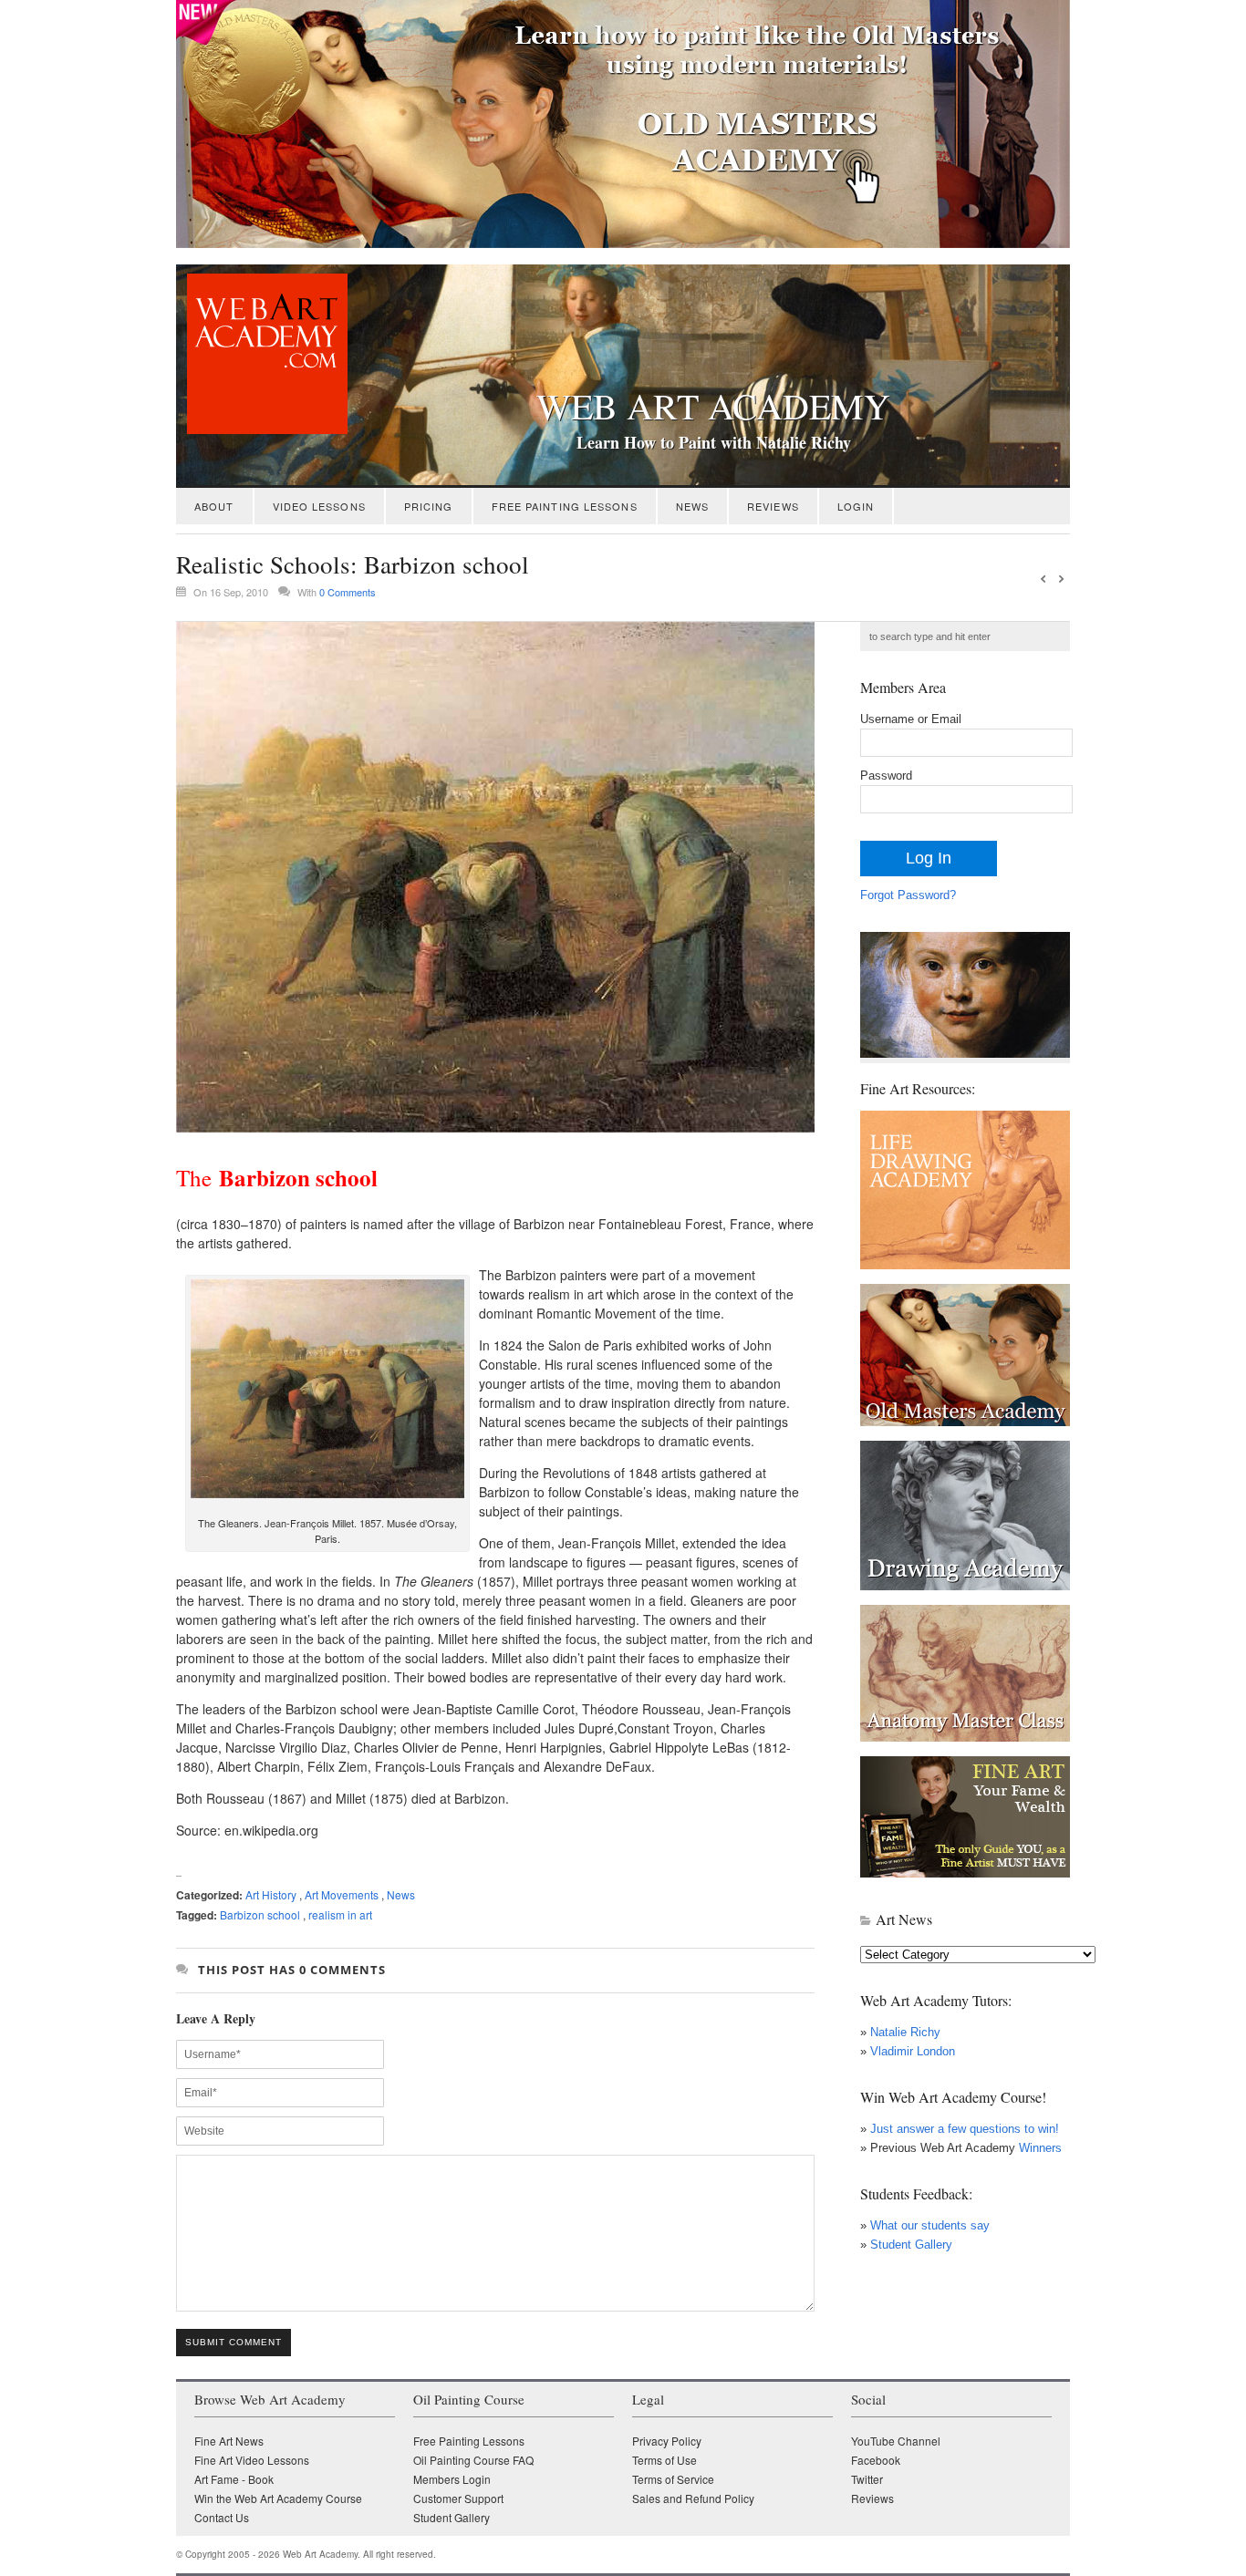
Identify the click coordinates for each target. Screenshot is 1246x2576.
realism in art (340, 1914)
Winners (1038, 2148)
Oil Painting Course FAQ (473, 2460)
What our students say (930, 2225)
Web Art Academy (713, 406)
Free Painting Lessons (565, 506)
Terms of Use (665, 2460)
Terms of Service (673, 2479)
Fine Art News (229, 2441)
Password (886, 776)
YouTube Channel (896, 2441)
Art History (271, 1894)
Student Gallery (911, 2245)
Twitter (867, 2479)
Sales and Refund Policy (693, 2498)
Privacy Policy (667, 2441)
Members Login (452, 2479)
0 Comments (348, 592)
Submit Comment (234, 2342)
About (214, 506)
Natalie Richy (905, 2032)
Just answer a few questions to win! (965, 2129)
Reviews (773, 506)
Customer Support (458, 2498)
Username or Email (911, 719)
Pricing (429, 506)
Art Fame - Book (234, 2479)
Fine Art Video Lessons (252, 2460)
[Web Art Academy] (262, 429)
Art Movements (342, 1894)
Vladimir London (913, 2051)
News (692, 506)
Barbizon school (260, 1914)
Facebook (876, 2460)
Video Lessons (319, 506)
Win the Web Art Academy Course (278, 2498)
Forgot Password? (908, 895)
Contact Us (222, 2517)
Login (856, 506)
